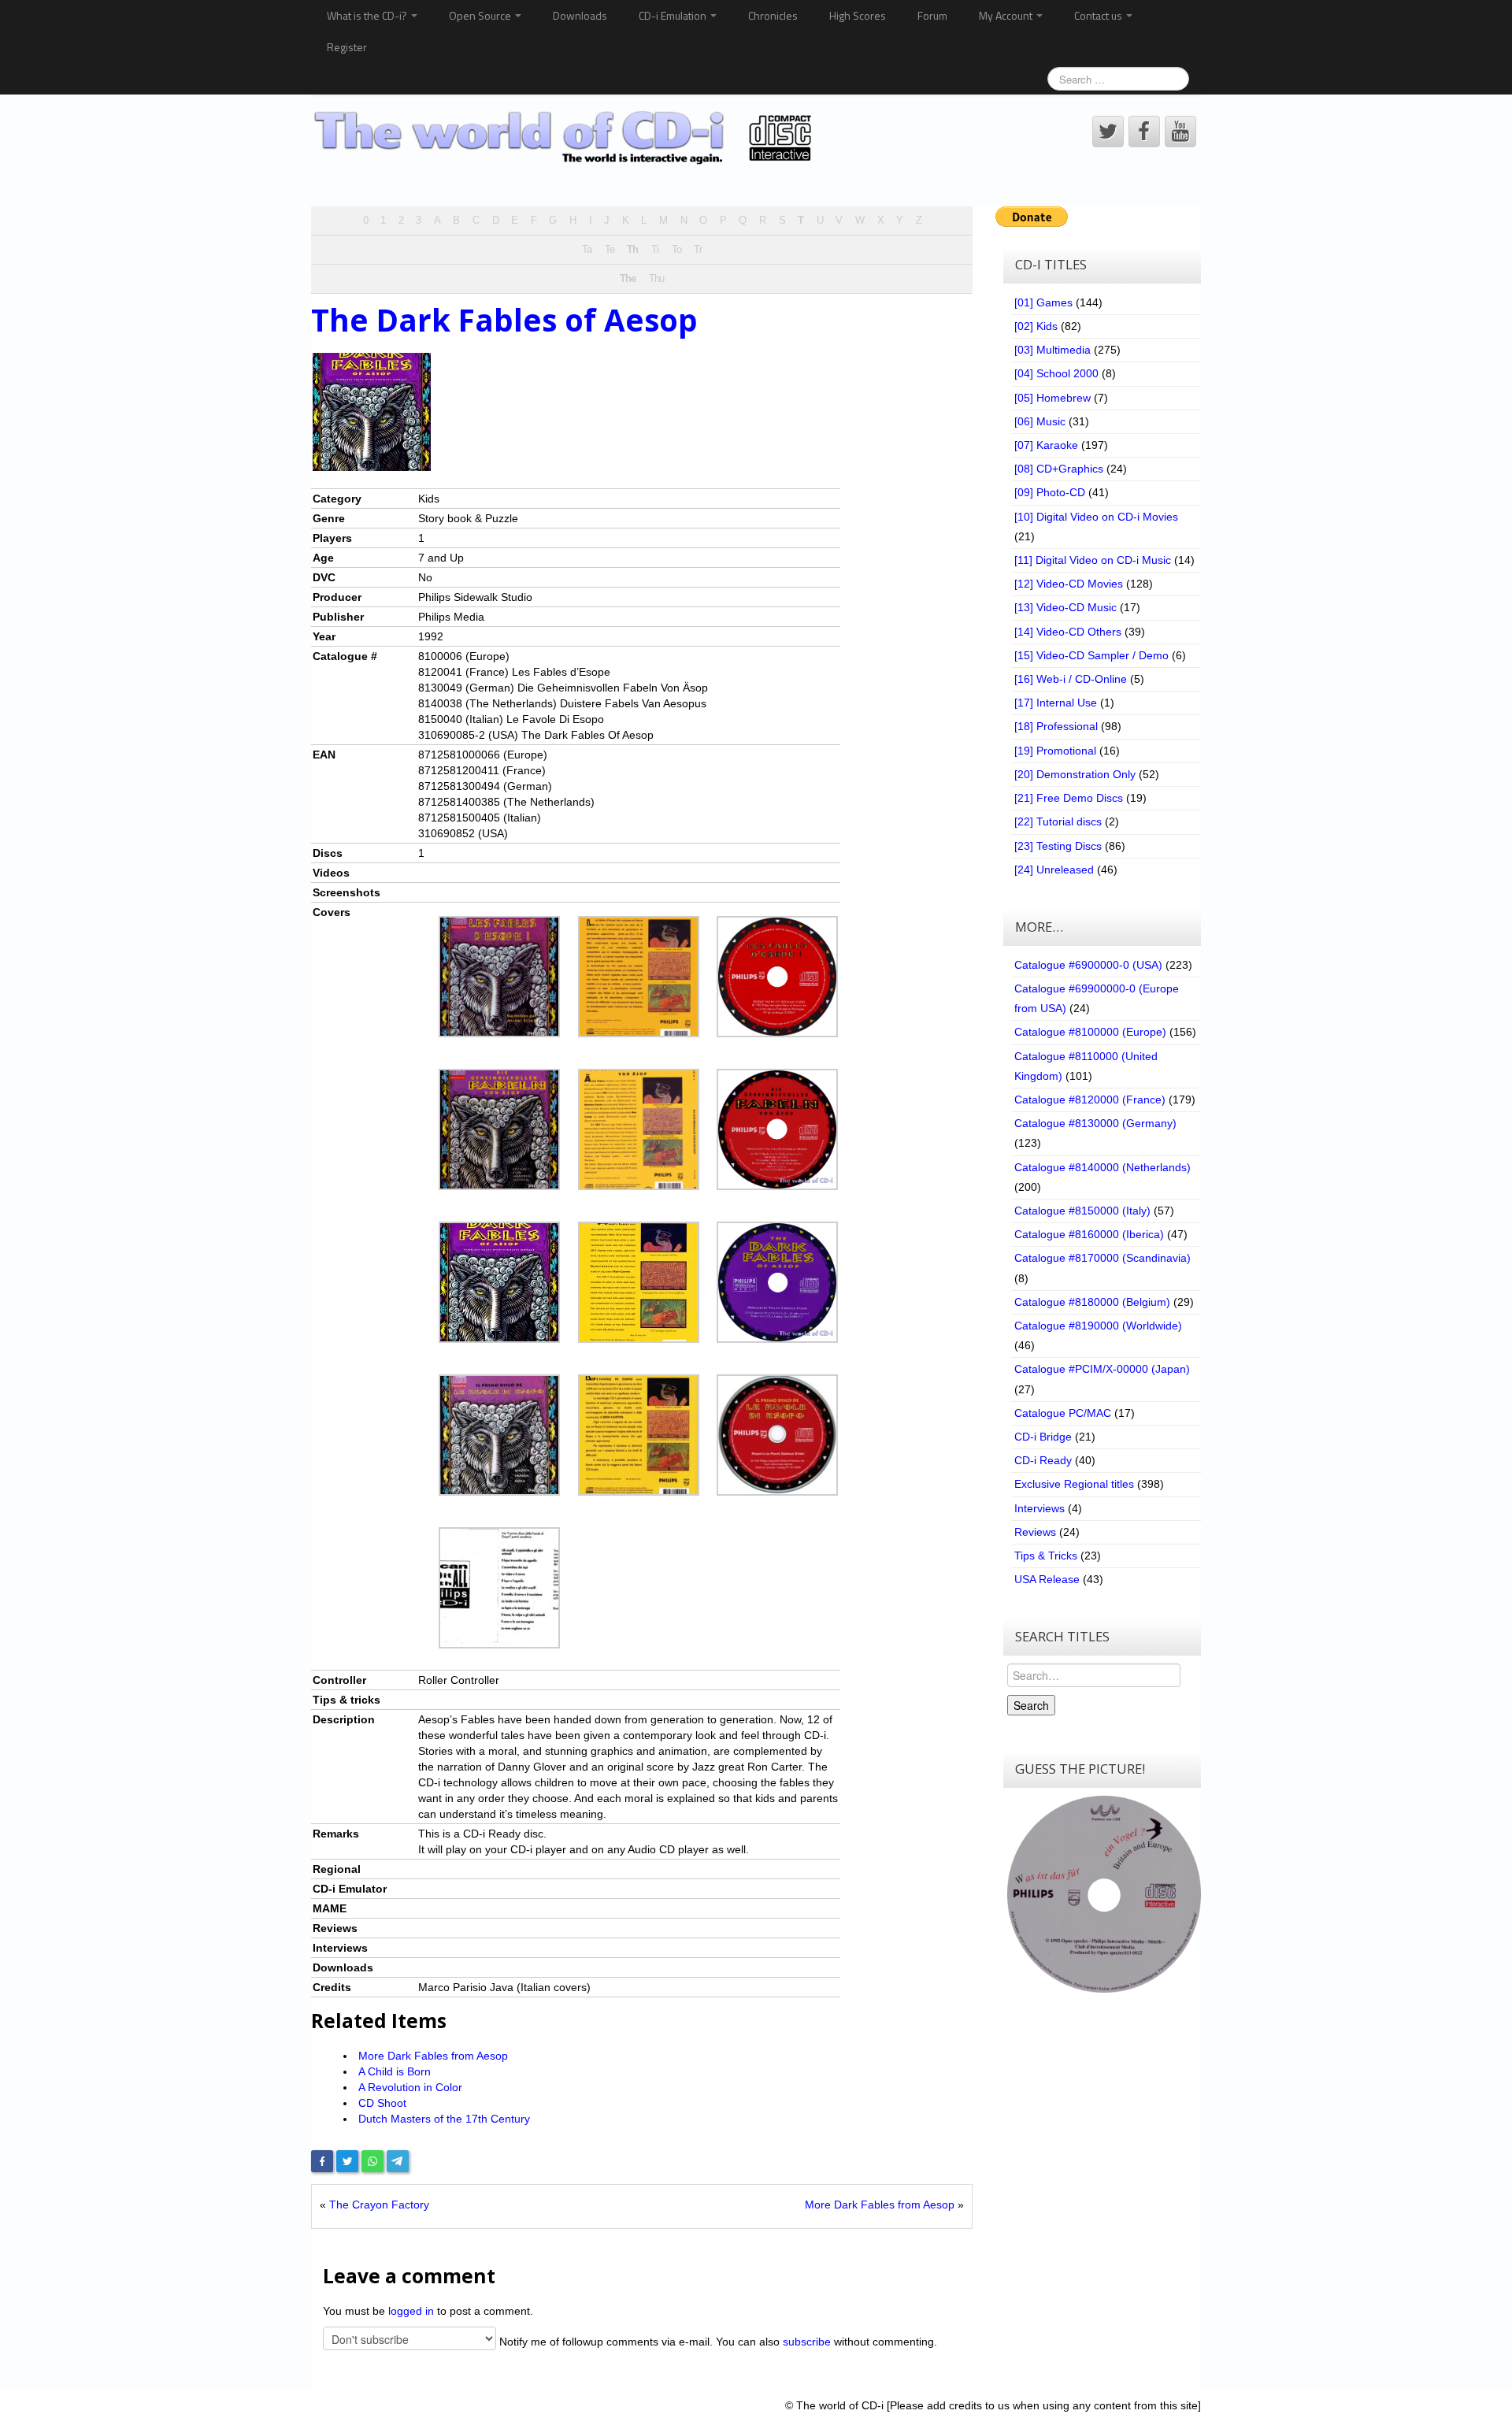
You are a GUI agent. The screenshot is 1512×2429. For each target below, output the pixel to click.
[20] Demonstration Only (1075, 774)
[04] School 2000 (1056, 373)
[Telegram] (398, 2161)
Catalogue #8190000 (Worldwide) (1098, 1326)
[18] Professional (1056, 726)
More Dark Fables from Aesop (433, 2056)
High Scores (858, 15)
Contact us (1099, 15)
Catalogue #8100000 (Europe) (1090, 1032)
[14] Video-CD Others (1068, 632)
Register (347, 47)
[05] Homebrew (1052, 398)
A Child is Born (395, 2071)
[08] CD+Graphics (1059, 469)
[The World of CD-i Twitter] (1108, 132)
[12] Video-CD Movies (1069, 584)
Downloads (580, 15)
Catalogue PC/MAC (1063, 1413)
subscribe (807, 2342)
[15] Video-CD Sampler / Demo (1091, 655)
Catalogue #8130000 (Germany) (1095, 1123)
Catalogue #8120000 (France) (1090, 1100)
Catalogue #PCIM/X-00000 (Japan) (1102, 1369)
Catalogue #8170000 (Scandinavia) (1102, 1258)
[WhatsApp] (372, 2161)
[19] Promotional (1055, 751)
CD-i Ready (1043, 1460)
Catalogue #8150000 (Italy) (1082, 1211)
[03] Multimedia (1052, 350)
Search (1031, 1705)
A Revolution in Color (410, 2087)
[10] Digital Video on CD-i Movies (1096, 517)
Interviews (1039, 1508)
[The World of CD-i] (566, 138)
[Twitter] (347, 2161)
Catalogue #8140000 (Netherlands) (1102, 1167)
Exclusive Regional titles (1074, 1484)
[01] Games (1043, 302)
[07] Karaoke (1046, 445)
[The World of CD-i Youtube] (1180, 132)
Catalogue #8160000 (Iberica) (1089, 1234)
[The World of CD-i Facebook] (1144, 132)
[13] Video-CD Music (1065, 607)
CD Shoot (382, 2103)
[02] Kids (1036, 326)
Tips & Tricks (1046, 1556)
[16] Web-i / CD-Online (1071, 679)
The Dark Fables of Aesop (504, 320)
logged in (411, 2311)
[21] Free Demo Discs (1069, 798)
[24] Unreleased (1054, 870)
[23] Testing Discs (1058, 846)
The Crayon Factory (379, 2205)
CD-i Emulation (674, 15)
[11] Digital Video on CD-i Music (1093, 560)
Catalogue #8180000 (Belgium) (1092, 1302)
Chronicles (773, 15)
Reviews (1035, 1532)
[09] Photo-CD (1050, 492)
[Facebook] (322, 2161)
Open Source (481, 15)
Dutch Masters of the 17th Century (444, 2119)
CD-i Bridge (1043, 1437)
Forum (932, 15)
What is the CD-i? (368, 15)
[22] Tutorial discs (1058, 821)
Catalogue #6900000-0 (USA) (1088, 965)
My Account (1007, 15)
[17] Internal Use (1056, 703)
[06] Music (1040, 421)
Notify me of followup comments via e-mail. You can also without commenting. (717, 2342)
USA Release (1047, 1579)
